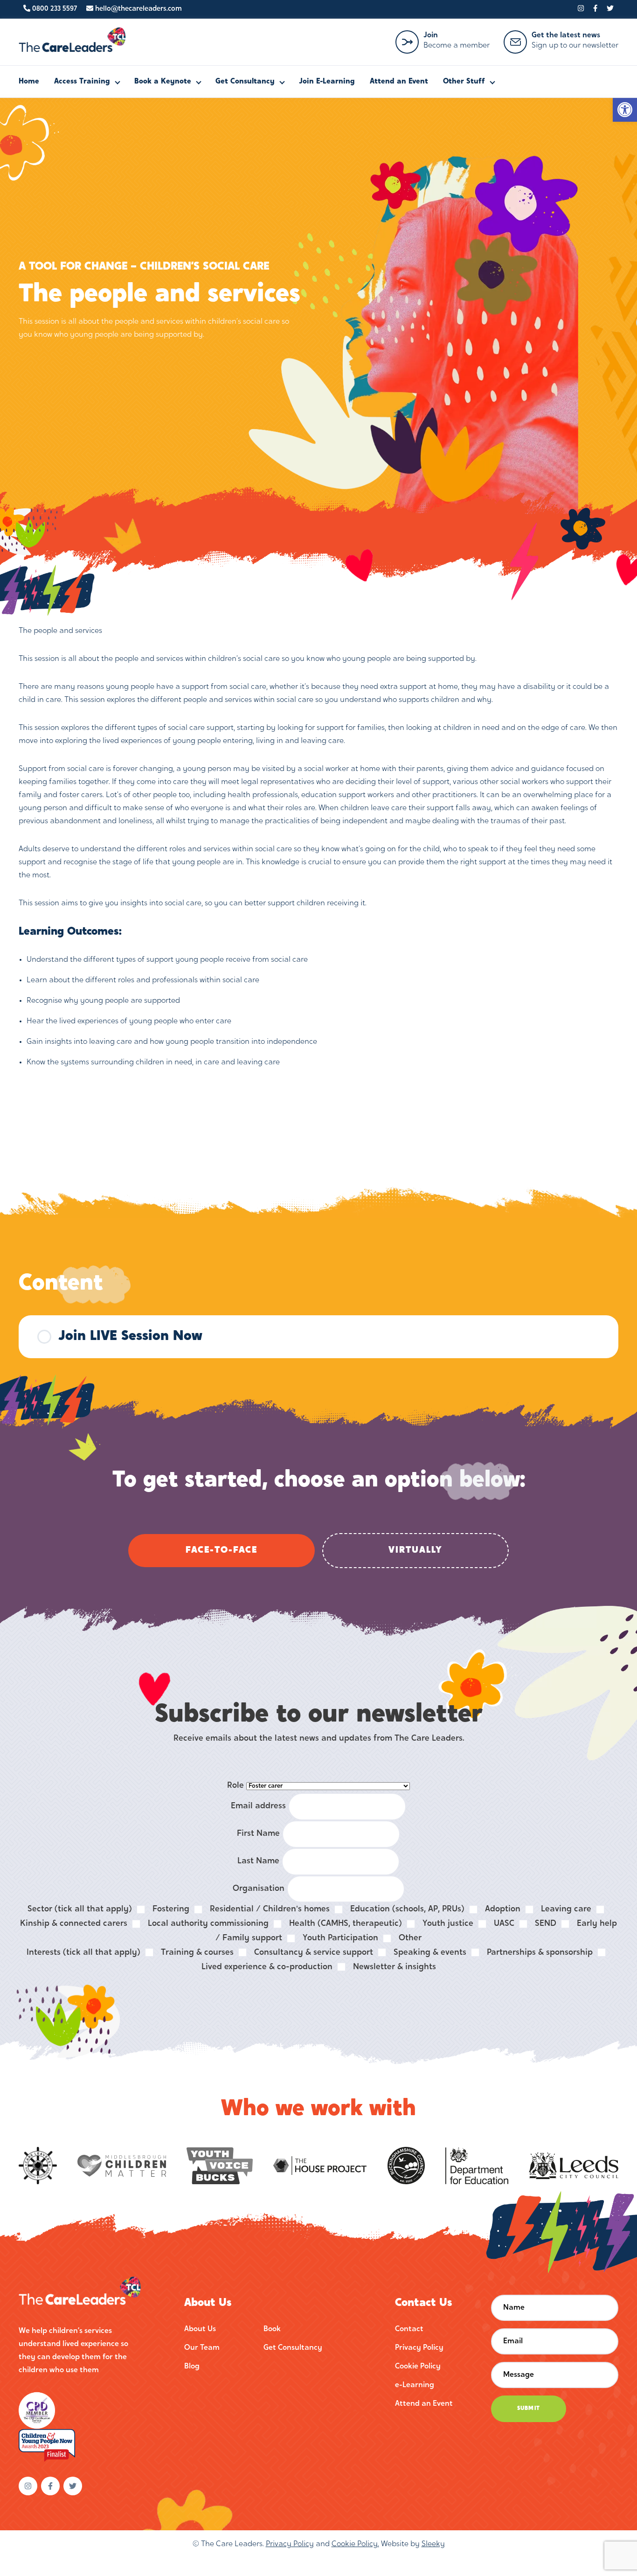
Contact (409, 2329)
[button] (625, 110)
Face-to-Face (222, 1550)
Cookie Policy (418, 2367)
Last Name (258, 1861)
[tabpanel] (318, 847)
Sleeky (433, 2544)
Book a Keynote (163, 82)
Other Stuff (464, 82)
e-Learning (415, 2385)
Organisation (259, 1889)
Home (29, 82)
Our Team (202, 2348)
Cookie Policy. (355, 2544)
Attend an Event (399, 82)
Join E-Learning (327, 82)
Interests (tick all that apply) (83, 1953)
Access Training (82, 82)
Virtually (415, 1550)
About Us (200, 2329)
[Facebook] (595, 9)
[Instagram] (581, 9)
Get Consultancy (245, 82)
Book (272, 2329)
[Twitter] (610, 9)
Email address (258, 1806)
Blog (192, 2367)
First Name (258, 1834)
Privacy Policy (419, 2348)
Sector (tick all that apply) (80, 1909)
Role (235, 1786)
